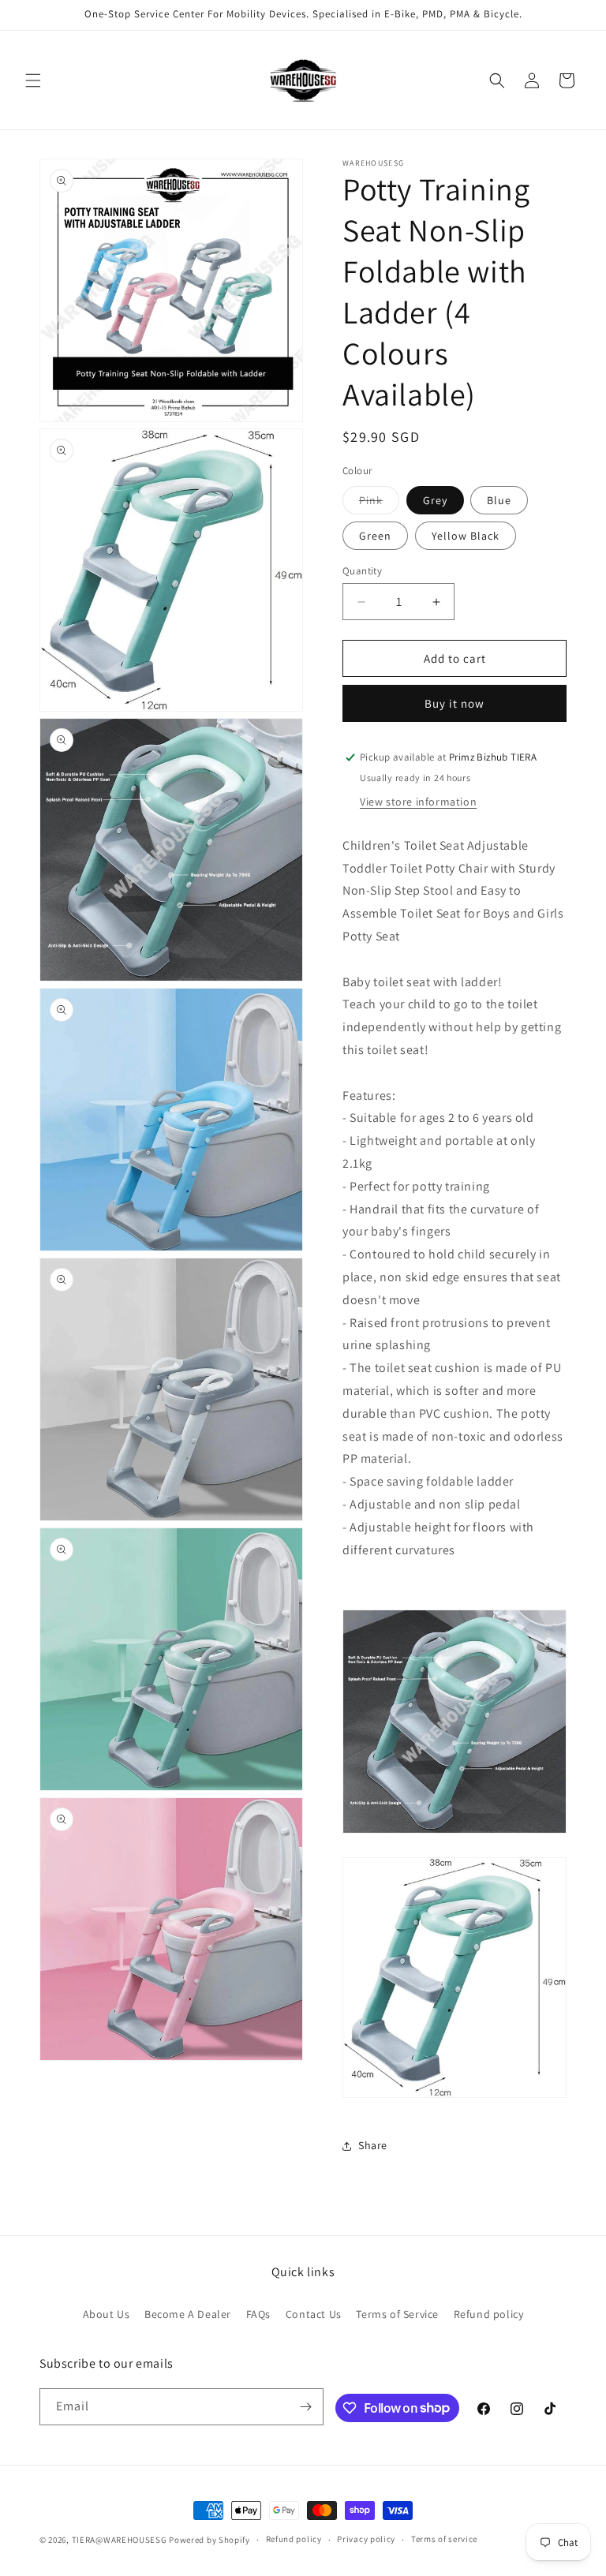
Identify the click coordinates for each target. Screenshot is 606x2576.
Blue (499, 500)
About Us (107, 2314)
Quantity (362, 571)
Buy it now (454, 703)
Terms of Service (397, 2314)
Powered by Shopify (209, 2540)
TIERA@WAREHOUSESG (120, 2540)
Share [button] (373, 2145)
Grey (435, 500)
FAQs (258, 2314)
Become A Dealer (188, 2314)
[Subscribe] (305, 2407)
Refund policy (489, 2314)
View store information (418, 802)
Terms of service (444, 2539)
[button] (33, 80)
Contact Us (314, 2314)
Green (375, 536)
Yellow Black (466, 536)
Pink (379, 503)
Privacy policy (366, 2539)
